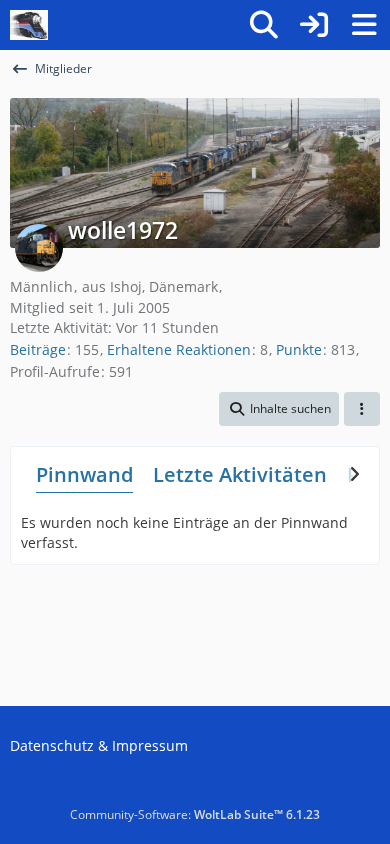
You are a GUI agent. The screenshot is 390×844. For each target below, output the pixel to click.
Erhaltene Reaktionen (179, 349)
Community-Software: (195, 814)
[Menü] (364, 25)
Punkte (299, 349)
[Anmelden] (314, 25)
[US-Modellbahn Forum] (29, 25)
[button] (279, 409)
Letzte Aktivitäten (240, 474)
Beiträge (38, 349)
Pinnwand (84, 474)
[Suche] (264, 25)
